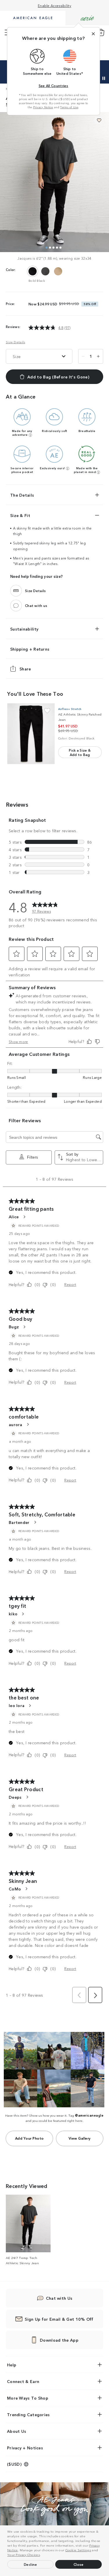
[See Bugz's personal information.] (24, 1327)
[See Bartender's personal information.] (35, 1522)
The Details (22, 495)
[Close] (93, 34)
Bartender (19, 1522)
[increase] (98, 356)
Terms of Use (69, 107)
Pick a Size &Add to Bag (80, 752)
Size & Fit (20, 515)
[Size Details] (16, 590)
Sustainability (24, 628)
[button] (42, 2555)
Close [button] (79, 2564)
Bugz (14, 1327)
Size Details (16, 342)
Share (25, 668)
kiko (13, 1614)
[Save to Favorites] (99, 120)
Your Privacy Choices (24, 2554)
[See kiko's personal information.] (23, 1614)
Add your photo (30, 2138)
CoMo (15, 1889)
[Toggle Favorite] (47, 711)
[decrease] (83, 356)
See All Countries (53, 85)
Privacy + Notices (25, 2448)
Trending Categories (28, 2414)
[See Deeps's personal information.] (27, 1797)
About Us (17, 2431)
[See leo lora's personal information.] (30, 1706)
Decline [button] (31, 2564)
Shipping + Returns (30, 649)
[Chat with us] (16, 605)
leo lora (17, 1705)
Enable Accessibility (54, 5)
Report (70, 1284)
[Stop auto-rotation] (104, 78)
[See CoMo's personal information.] (26, 1889)
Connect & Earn (23, 2381)
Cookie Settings (78, 2550)
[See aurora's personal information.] (28, 1424)
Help (12, 2365)
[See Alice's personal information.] (24, 1217)
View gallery (80, 2138)
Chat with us (36, 605)
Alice (14, 1217)
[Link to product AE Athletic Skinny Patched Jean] (31, 734)
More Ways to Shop (28, 2398)
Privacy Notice (43, 107)
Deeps (15, 1797)
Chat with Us (59, 2298)
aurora (16, 1424)
